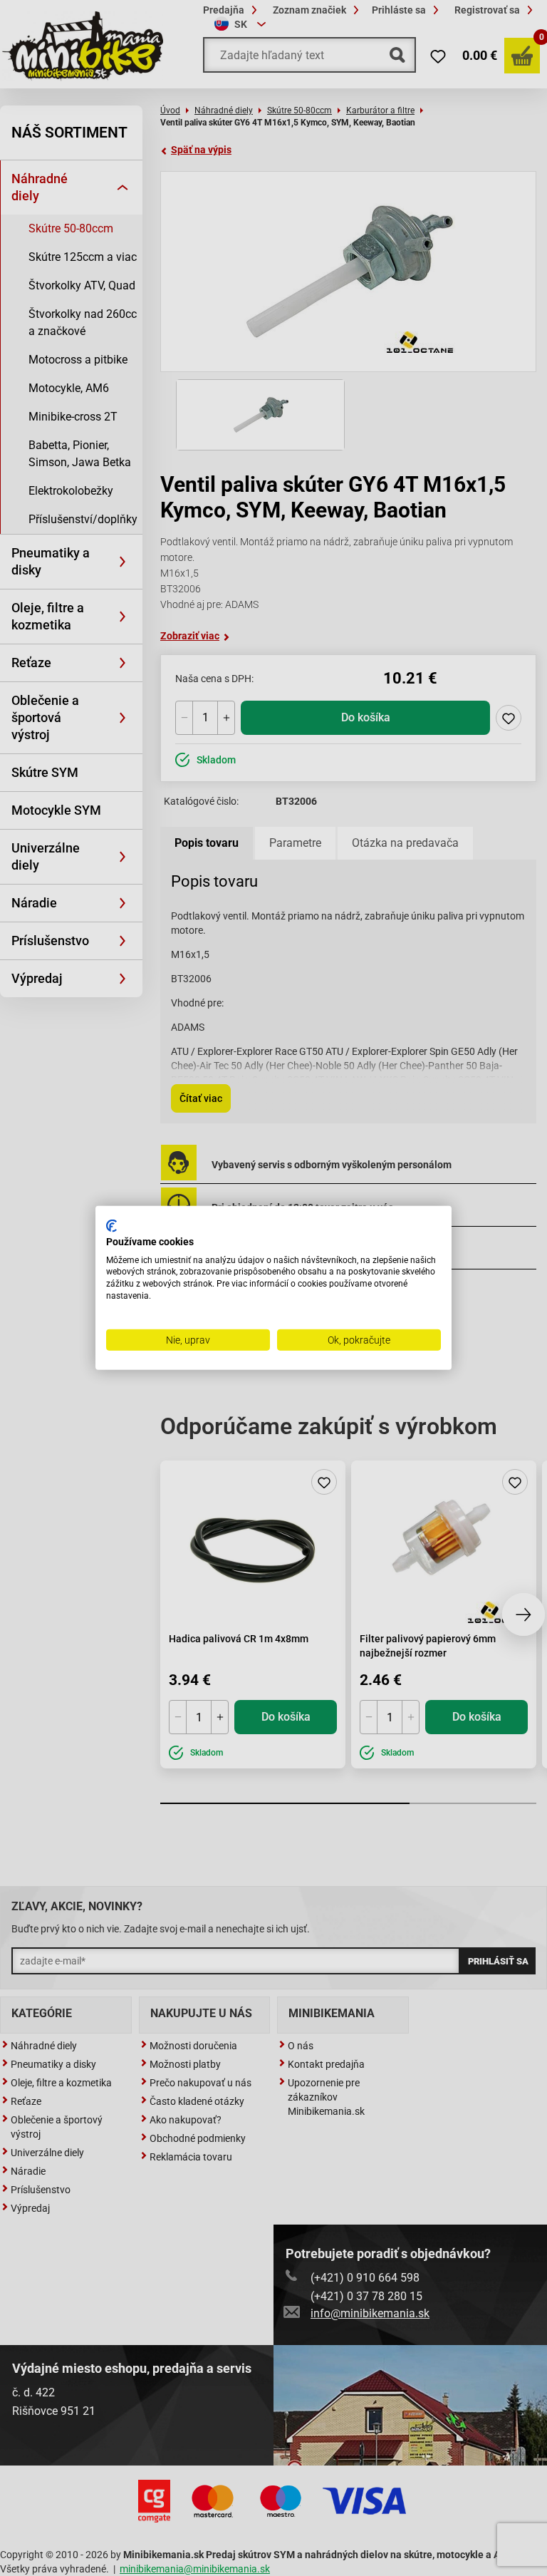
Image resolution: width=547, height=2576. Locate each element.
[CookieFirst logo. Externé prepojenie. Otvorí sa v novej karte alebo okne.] (111, 1226)
